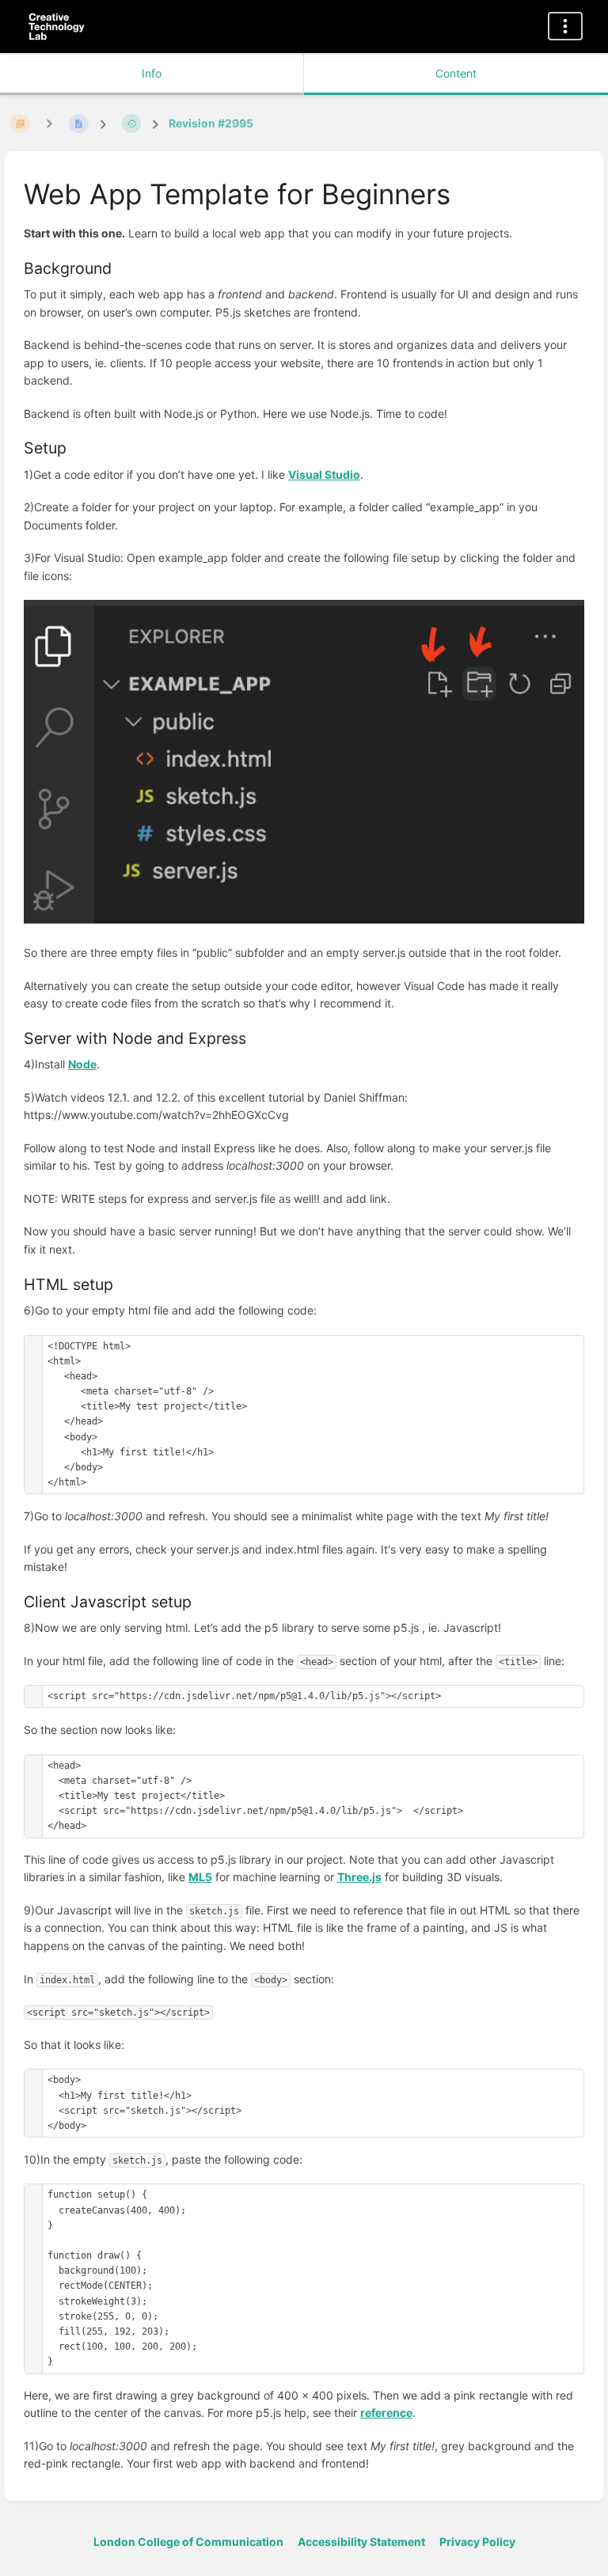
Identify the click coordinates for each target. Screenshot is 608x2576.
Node (82, 1064)
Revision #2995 (211, 123)
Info (152, 73)
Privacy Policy (477, 2542)
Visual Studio (324, 474)
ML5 (200, 1877)
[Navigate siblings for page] (49, 123)
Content (456, 73)
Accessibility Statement (361, 2542)
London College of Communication (188, 2542)
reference (386, 2413)
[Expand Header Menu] (565, 26)
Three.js (359, 1877)
